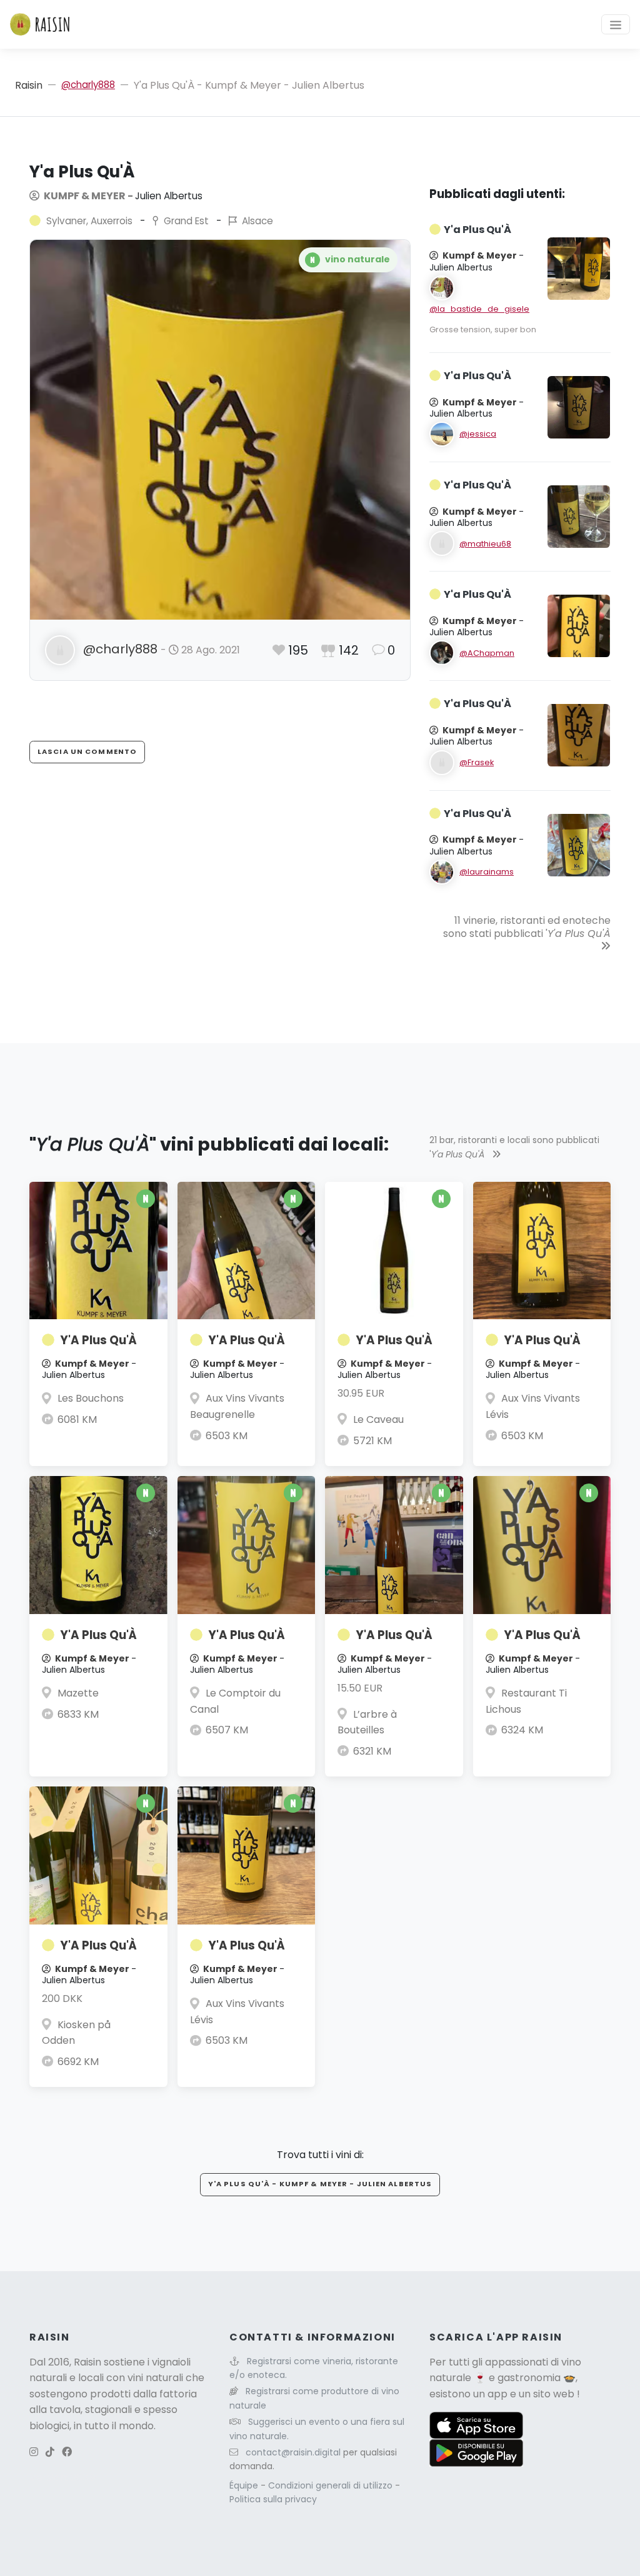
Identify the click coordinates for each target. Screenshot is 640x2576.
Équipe (245, 2485)
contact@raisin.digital (293, 2452)
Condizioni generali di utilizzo (332, 2485)
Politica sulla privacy (273, 2499)
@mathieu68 (485, 544)
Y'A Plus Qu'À (98, 1340)
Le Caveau (378, 1419)
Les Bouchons (91, 1398)
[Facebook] (67, 2452)
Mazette (78, 1693)
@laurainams (487, 872)
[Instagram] (34, 2452)
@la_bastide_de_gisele (479, 309)
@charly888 (88, 85)
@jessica (478, 434)
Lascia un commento (87, 751)
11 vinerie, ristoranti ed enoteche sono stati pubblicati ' (527, 927)
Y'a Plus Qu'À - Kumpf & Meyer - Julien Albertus (320, 2184)
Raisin (29, 85)
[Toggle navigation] (616, 24)
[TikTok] (50, 2452)
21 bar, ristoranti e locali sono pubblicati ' (514, 1147)
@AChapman (487, 653)
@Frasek (477, 762)
